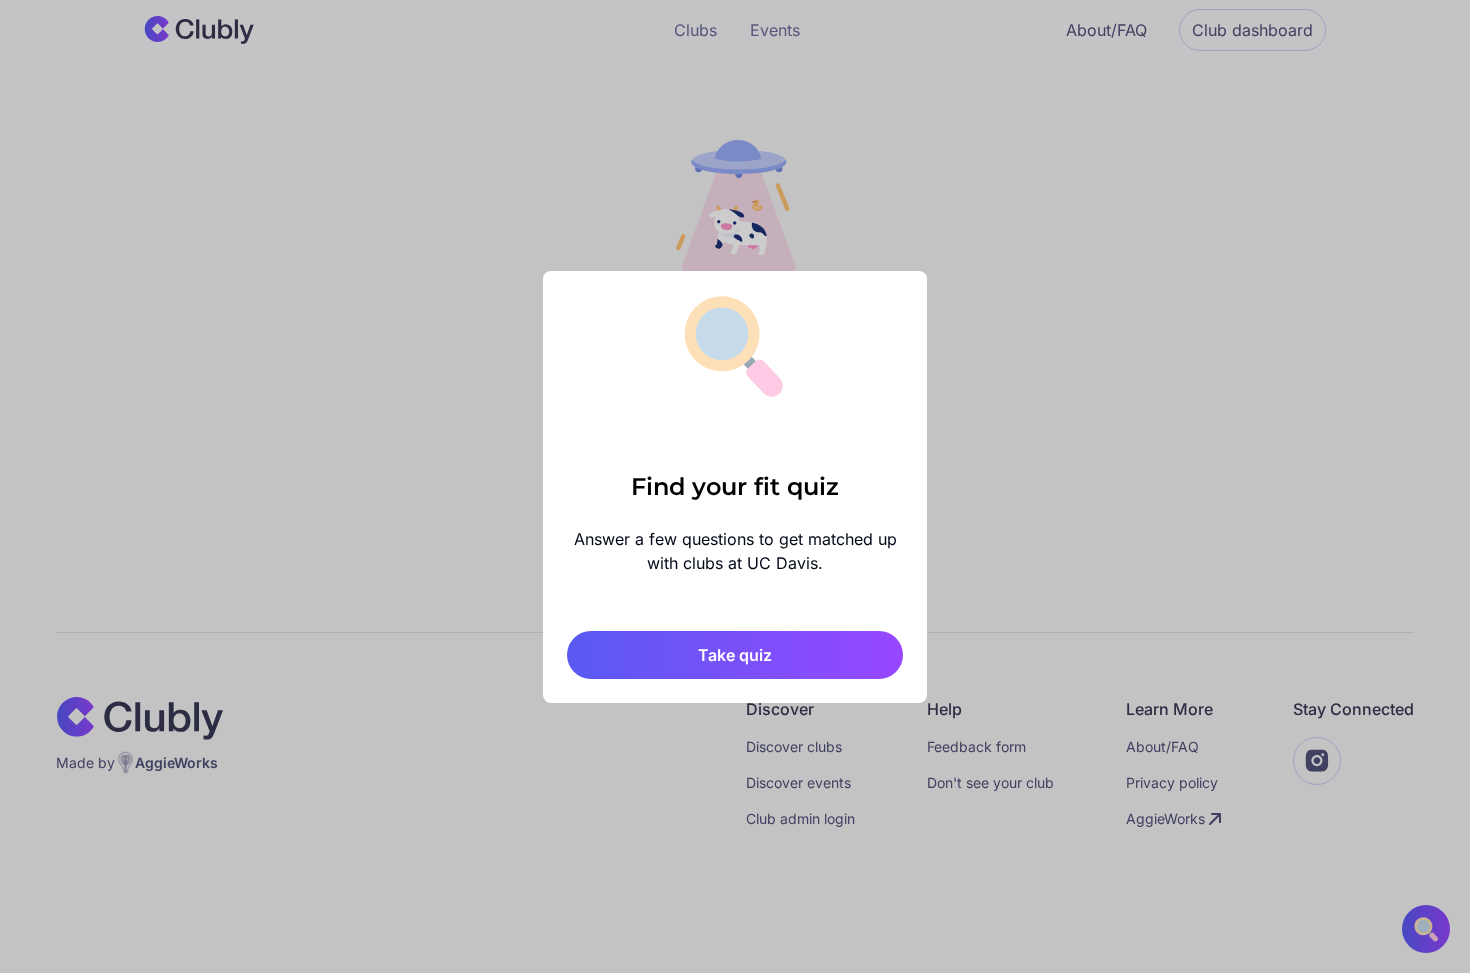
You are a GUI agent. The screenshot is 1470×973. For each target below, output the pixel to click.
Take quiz (735, 655)
